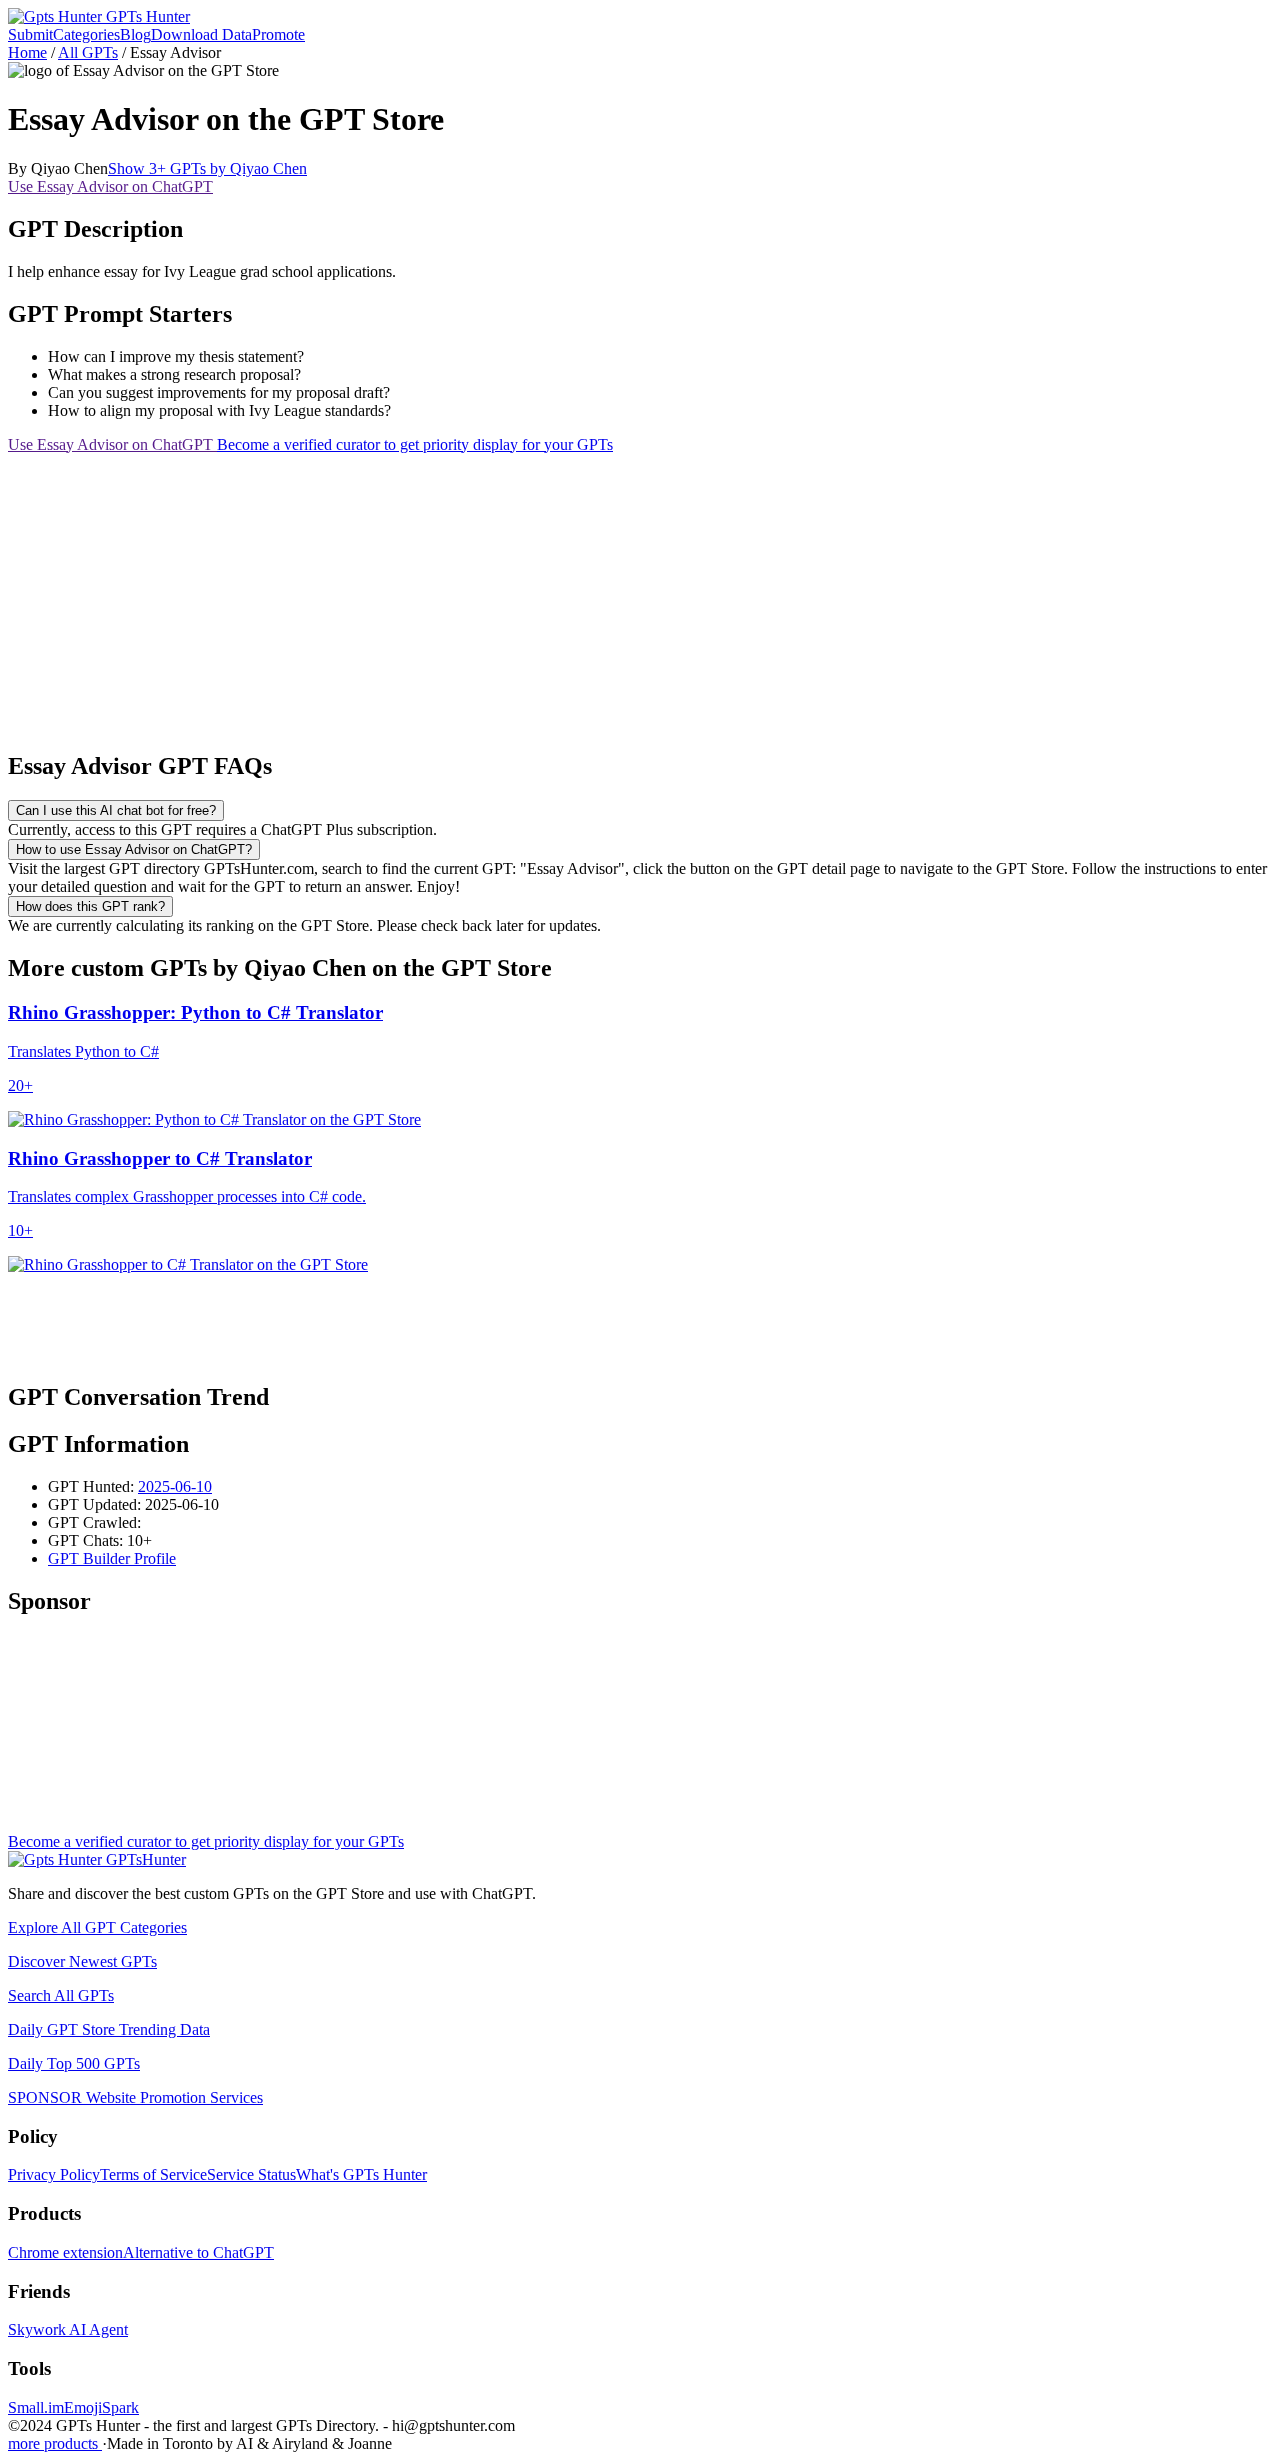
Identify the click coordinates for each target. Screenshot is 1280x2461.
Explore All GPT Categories (97, 1927)
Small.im (36, 2407)
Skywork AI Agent (68, 2329)
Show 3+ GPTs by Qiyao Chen (207, 168)
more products (55, 2443)
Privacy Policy (54, 2174)
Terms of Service (153, 2174)
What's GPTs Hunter (361, 2174)
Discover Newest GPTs (82, 1961)
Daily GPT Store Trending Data (109, 2029)
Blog (135, 34)
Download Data (201, 34)
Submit (30, 34)
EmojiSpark (101, 2407)
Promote (278, 34)
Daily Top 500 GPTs (74, 2063)
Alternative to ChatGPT (198, 2252)
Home (27, 52)
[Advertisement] (608, 594)
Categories (86, 34)
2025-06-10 (175, 1486)
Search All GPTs (61, 1995)
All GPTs (88, 52)
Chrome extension (65, 2252)
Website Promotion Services (135, 2097)
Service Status (251, 2174)
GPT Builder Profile (112, 1558)
